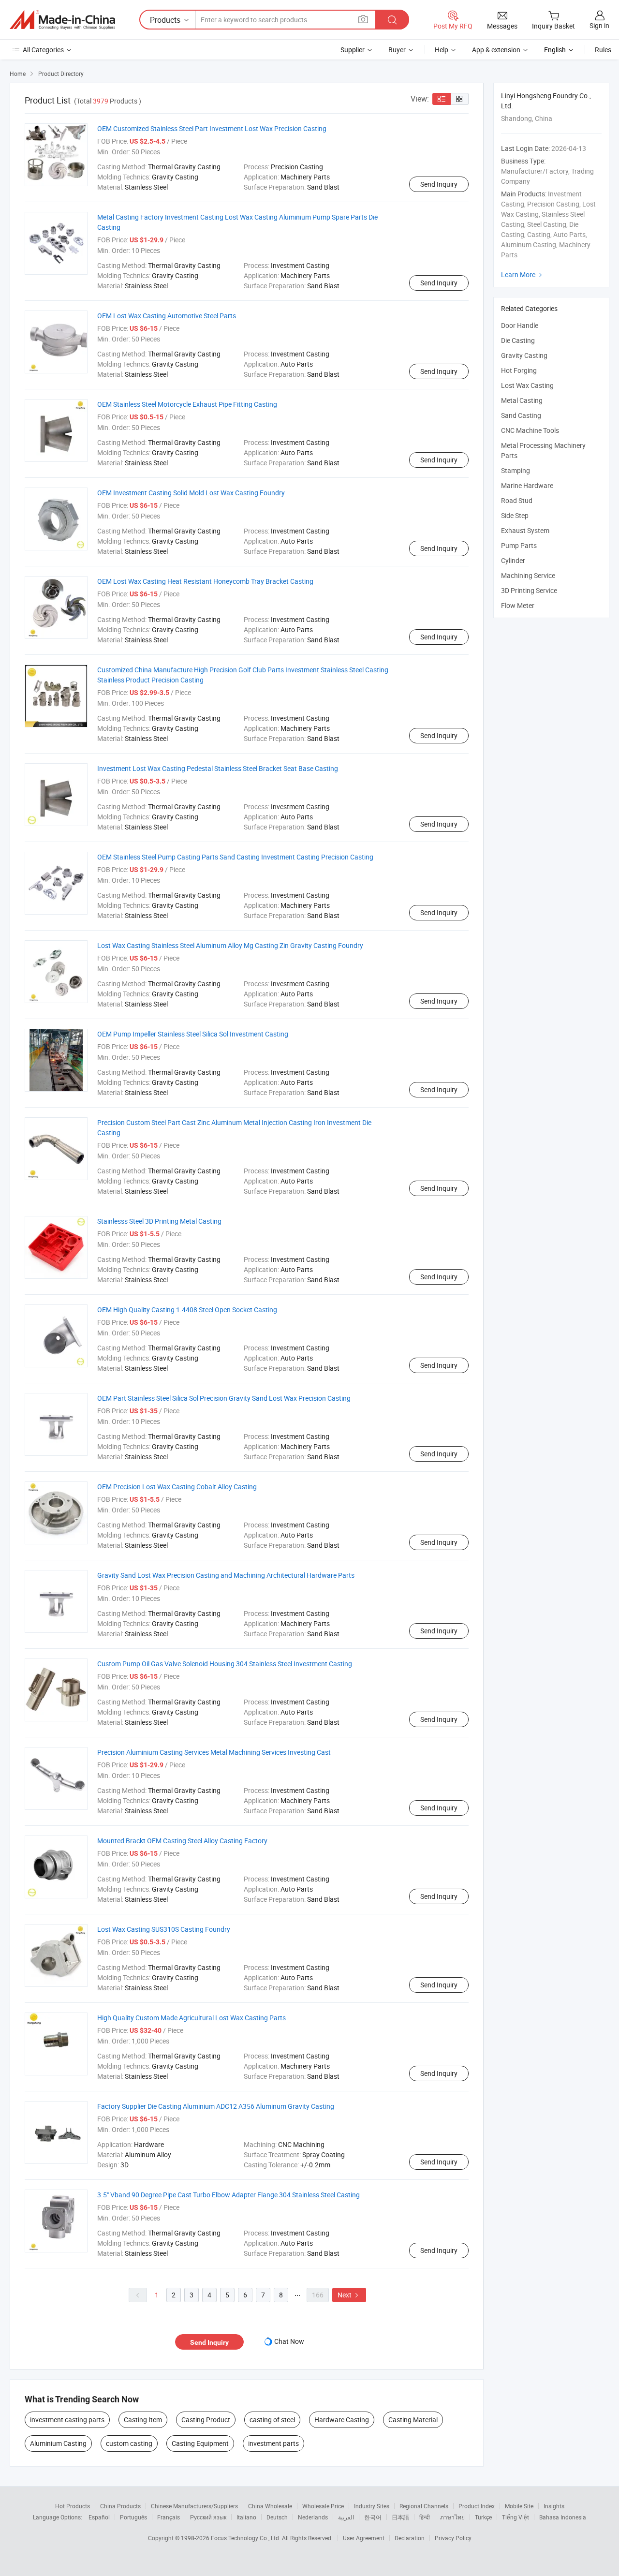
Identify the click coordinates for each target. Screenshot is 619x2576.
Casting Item (143, 2420)
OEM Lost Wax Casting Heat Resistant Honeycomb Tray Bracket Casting (205, 581)
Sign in (599, 25)
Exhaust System (525, 530)
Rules (603, 50)
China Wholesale (270, 2506)
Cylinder (513, 560)
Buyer (397, 50)
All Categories (43, 50)
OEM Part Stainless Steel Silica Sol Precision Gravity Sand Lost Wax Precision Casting (224, 1398)
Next (349, 2295)
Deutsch (277, 2517)
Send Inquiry (439, 184)
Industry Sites (372, 2506)
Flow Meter (518, 605)
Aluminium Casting (58, 2443)
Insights (554, 2506)
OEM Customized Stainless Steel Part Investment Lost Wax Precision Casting (212, 128)
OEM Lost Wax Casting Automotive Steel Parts (167, 316)
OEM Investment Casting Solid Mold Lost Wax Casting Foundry (191, 493)
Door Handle (520, 325)
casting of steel (272, 2420)
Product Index (477, 2506)
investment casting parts (67, 2420)
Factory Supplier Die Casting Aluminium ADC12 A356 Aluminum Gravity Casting (216, 2106)
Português (133, 2517)
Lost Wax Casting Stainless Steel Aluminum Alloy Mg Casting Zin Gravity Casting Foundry (230, 945)
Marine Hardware (527, 485)
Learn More (523, 274)
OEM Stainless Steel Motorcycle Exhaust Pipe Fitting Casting (187, 404)
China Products (120, 2506)
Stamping (516, 470)
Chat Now (289, 2341)
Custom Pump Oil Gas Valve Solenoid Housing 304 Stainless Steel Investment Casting (225, 1664)
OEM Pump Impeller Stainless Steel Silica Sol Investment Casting (193, 1034)
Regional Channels (424, 2506)
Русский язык (208, 2517)
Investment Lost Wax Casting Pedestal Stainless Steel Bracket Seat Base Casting (218, 768)
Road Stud (517, 500)
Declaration (410, 2538)
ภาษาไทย (452, 2517)
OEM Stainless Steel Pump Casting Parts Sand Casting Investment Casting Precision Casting (235, 857)
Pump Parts (519, 545)
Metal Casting (522, 400)
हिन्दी (425, 2517)
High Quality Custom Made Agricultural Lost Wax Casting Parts (192, 2018)
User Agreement (364, 2538)
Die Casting (518, 340)
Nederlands (313, 2517)
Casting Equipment (200, 2443)
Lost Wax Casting (527, 385)
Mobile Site (519, 2506)
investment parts (273, 2443)
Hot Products (73, 2506)
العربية (346, 2517)
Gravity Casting (524, 355)
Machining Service (528, 575)
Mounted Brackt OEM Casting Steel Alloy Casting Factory (182, 1841)
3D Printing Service (529, 590)
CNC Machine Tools (530, 430)
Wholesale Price (323, 2506)
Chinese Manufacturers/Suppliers (194, 2506)
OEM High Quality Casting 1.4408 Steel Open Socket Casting (187, 1310)
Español (99, 2517)
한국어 (373, 2517)
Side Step (515, 515)
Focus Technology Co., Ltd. (246, 2538)
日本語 (400, 2517)
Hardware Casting (342, 2420)
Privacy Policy (453, 2538)
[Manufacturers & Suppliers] (62, 20)
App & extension (496, 50)
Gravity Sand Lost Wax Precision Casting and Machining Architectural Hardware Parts (226, 1575)
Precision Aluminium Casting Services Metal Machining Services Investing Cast (214, 1752)
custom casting (129, 2443)
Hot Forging (519, 370)
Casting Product (206, 2420)
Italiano (246, 2517)
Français (169, 2517)
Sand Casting (521, 415)
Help (442, 50)
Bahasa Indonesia (563, 2517)
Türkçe (483, 2517)
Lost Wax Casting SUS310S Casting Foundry (164, 1929)
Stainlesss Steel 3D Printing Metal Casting (159, 1221)
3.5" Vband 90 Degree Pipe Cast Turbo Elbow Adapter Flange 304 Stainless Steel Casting (228, 2195)
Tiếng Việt (516, 2517)
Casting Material (413, 2420)
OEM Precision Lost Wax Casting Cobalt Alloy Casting (177, 1487)
